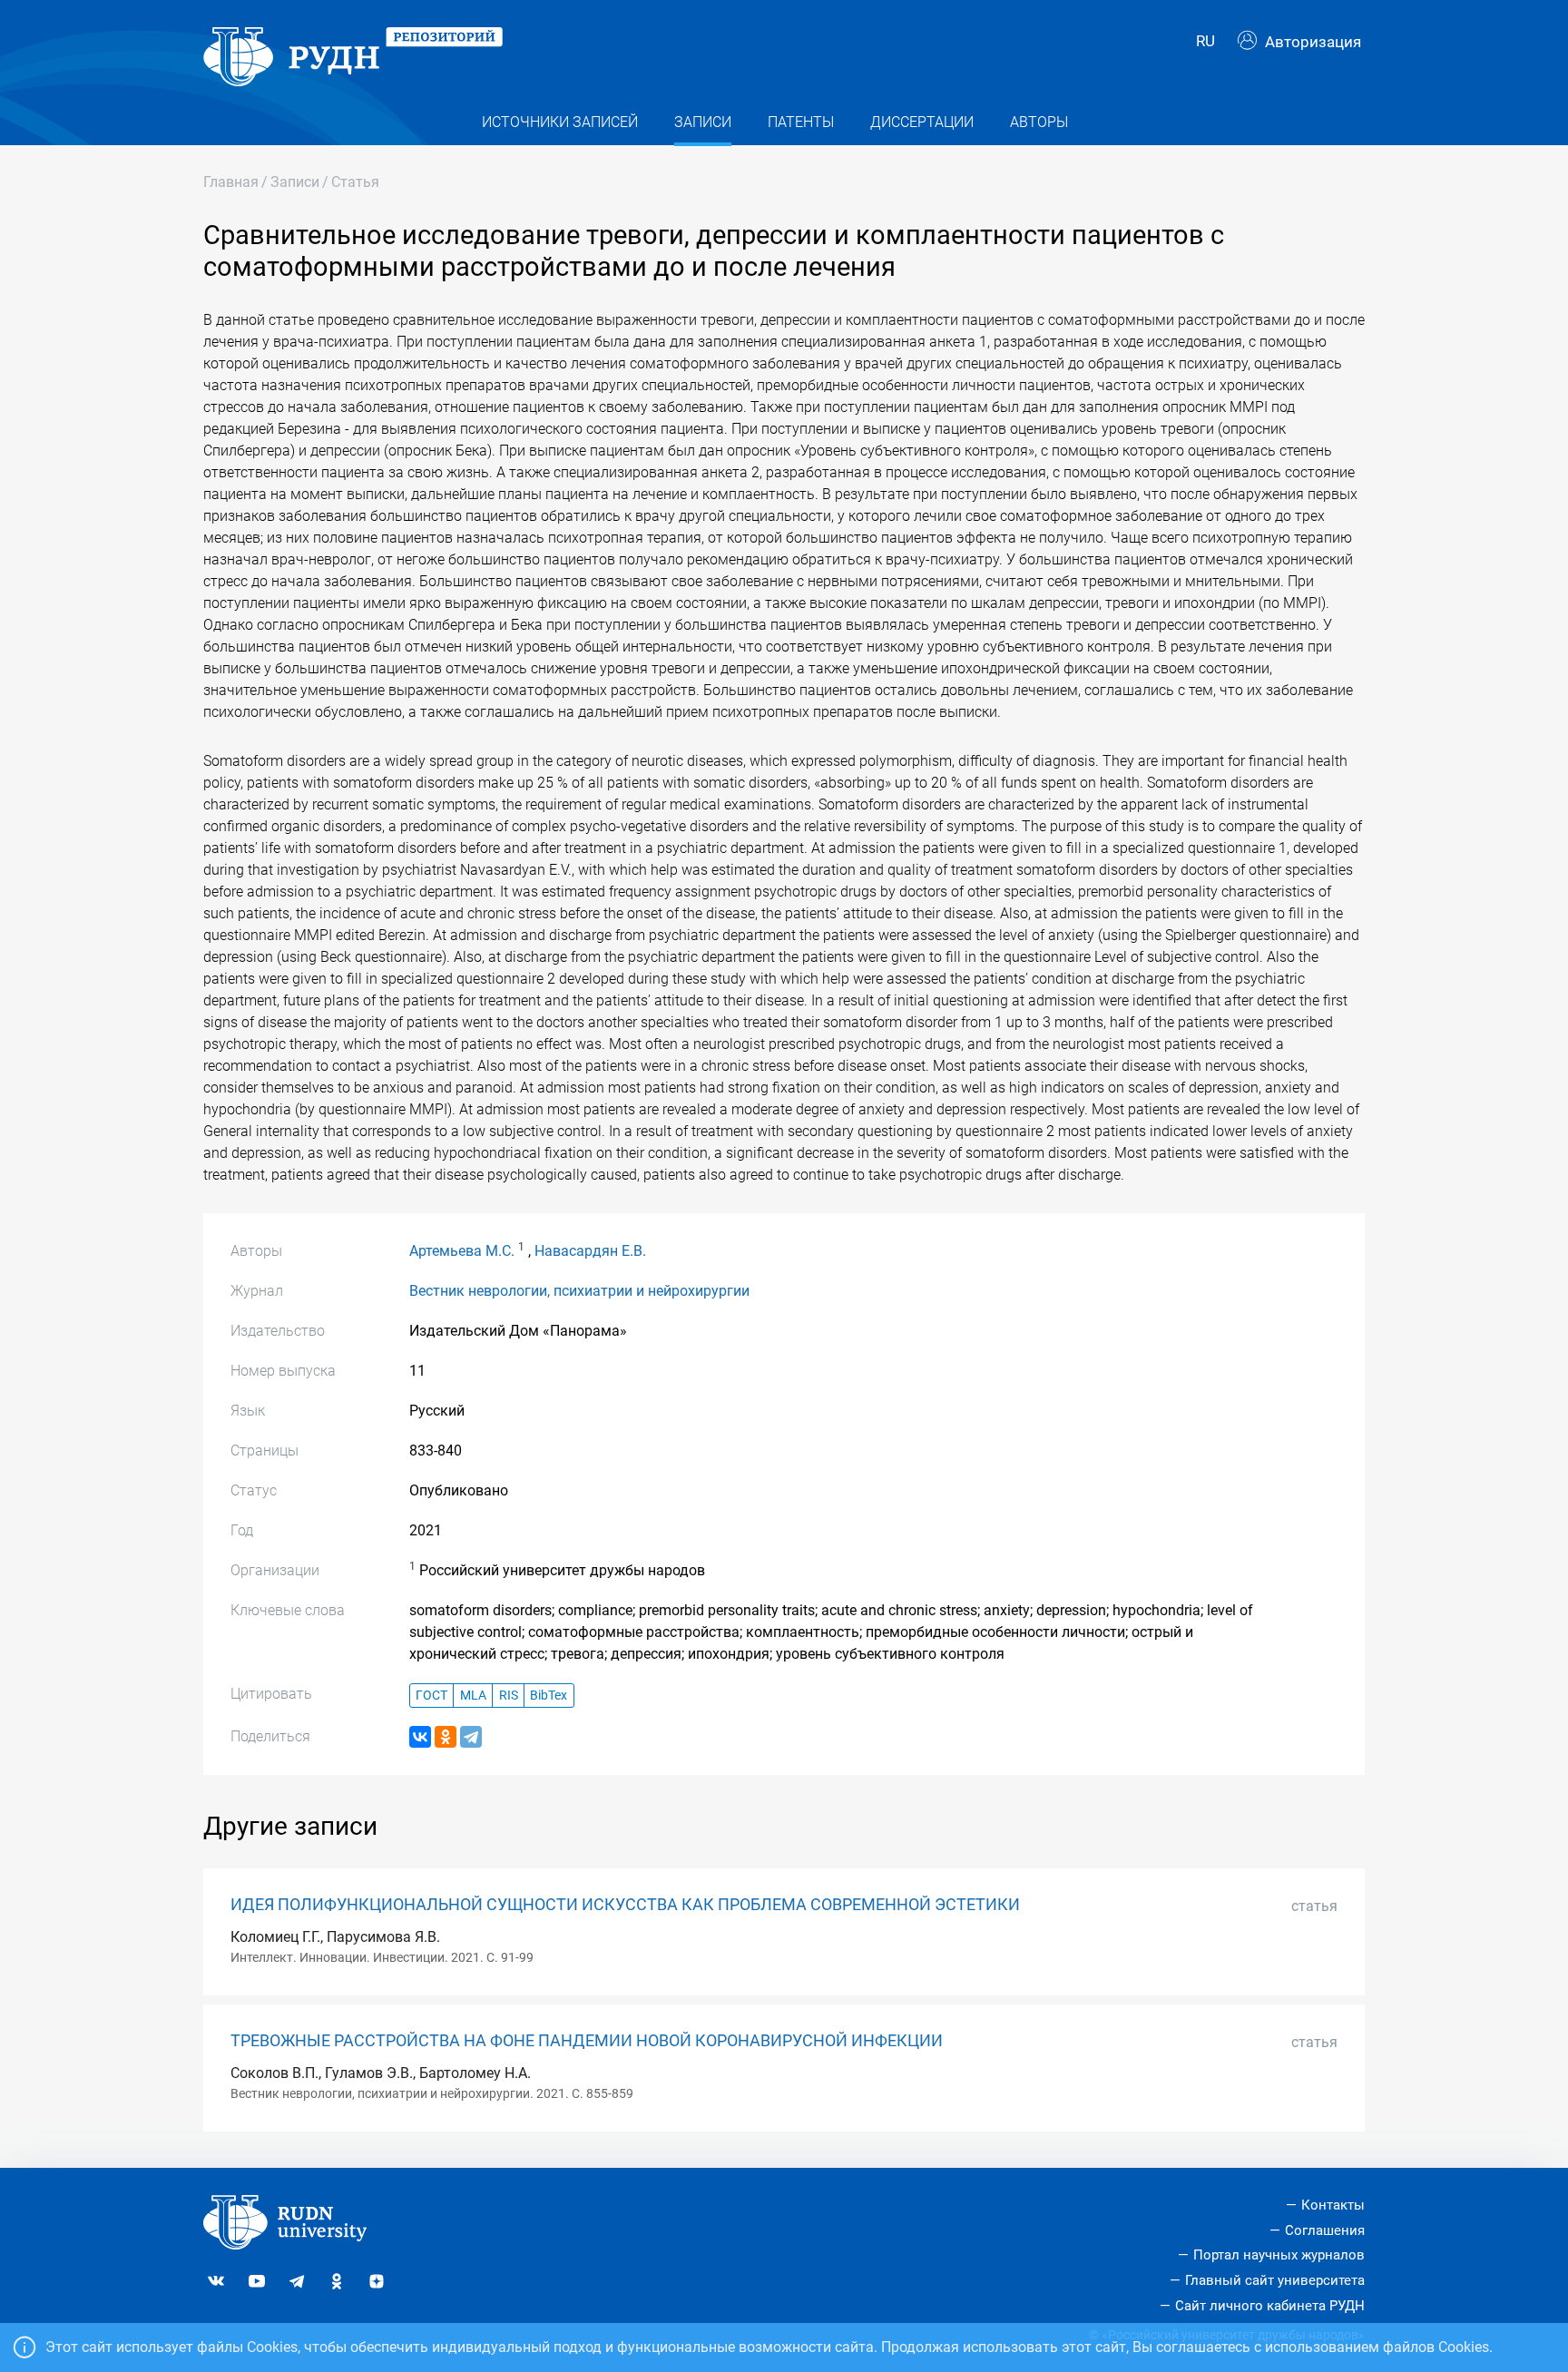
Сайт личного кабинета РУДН (1270, 2306)
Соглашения (1325, 2230)
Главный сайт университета (1275, 2280)
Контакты (1333, 2205)
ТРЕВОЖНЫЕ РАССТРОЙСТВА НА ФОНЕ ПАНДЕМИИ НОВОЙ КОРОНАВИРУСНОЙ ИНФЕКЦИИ (587, 2041)
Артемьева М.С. (462, 1251)
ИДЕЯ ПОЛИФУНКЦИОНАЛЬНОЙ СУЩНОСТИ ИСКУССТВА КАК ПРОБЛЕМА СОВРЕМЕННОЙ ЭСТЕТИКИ (625, 1905)
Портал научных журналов (1279, 2255)
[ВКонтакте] (420, 1737)
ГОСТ (431, 1696)
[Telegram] (471, 1737)
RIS (509, 1696)
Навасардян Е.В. (590, 1251)
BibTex (549, 1696)
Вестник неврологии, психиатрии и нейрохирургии (579, 1291)
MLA (473, 1696)
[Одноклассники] (446, 1737)
